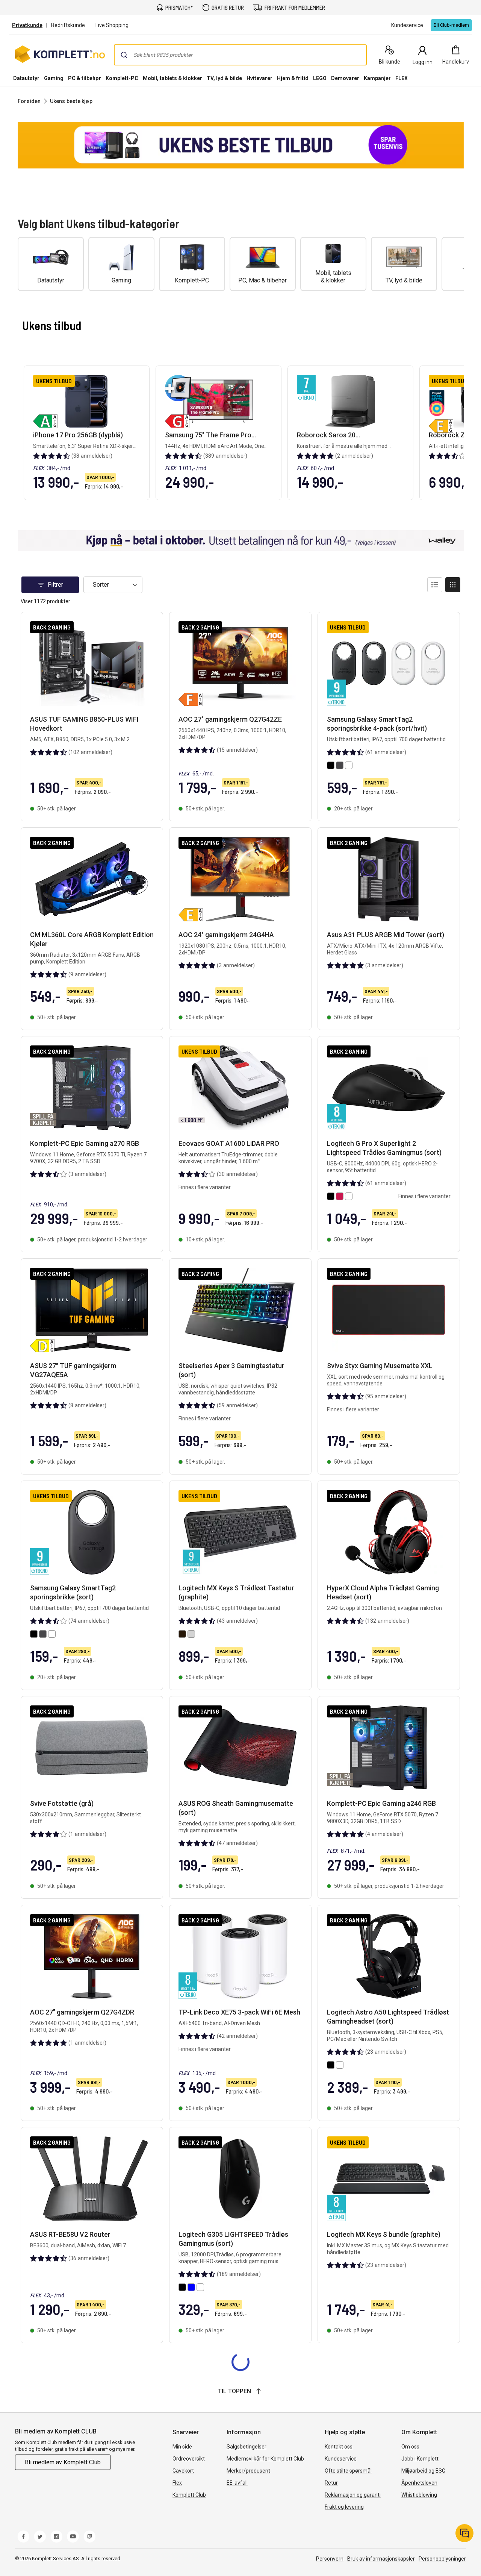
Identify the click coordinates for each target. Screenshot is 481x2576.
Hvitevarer (259, 78)
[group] (241, 145)
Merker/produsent (248, 2471)
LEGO (320, 78)
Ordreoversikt (189, 2459)
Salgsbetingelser (247, 2447)
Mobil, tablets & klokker (172, 78)
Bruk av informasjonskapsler (381, 2559)
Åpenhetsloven (419, 2483)
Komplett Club (189, 2495)
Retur (331, 2483)
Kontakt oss (339, 2447)
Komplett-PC (122, 78)
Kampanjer (377, 78)
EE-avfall (237, 2483)
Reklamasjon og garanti (353, 2495)
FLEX (402, 78)
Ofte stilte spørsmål (348, 2471)
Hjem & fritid (293, 78)
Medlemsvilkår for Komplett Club (265, 2459)
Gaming (54, 78)
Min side (182, 2447)
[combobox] (240, 55)
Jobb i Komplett (420, 2459)
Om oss (410, 2447)
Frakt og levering (344, 2507)
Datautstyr (26, 78)
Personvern (330, 2559)
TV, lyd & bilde (224, 78)
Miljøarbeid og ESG (423, 2471)
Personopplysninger (442, 2559)
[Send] (124, 55)
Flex (177, 2483)
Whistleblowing (419, 2495)
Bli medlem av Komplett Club (63, 2462)
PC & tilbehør (85, 78)
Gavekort (183, 2471)
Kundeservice (341, 2459)
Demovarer (345, 78)
